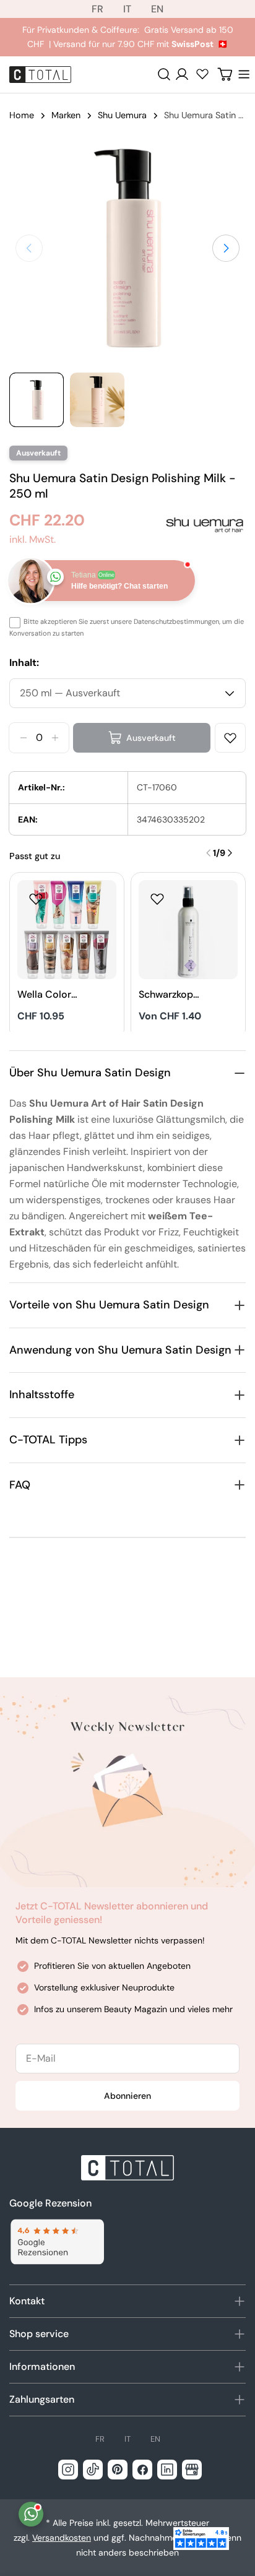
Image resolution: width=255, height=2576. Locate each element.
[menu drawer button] (244, 74)
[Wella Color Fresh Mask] (67, 930)
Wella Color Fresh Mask (44, 995)
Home (22, 115)
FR (97, 9)
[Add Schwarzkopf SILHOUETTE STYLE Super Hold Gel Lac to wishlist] (157, 899)
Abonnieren (127, 2096)
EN (157, 9)
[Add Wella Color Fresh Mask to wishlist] (36, 899)
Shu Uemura (122, 115)
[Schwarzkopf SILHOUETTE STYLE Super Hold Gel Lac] (188, 930)
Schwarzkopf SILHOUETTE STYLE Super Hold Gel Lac (168, 995)
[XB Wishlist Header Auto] (202, 74)
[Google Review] (57, 2242)
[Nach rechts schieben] (226, 248)
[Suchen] (164, 74)
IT (127, 9)
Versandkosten (62, 2538)
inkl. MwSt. (32, 539)
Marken (66, 115)
